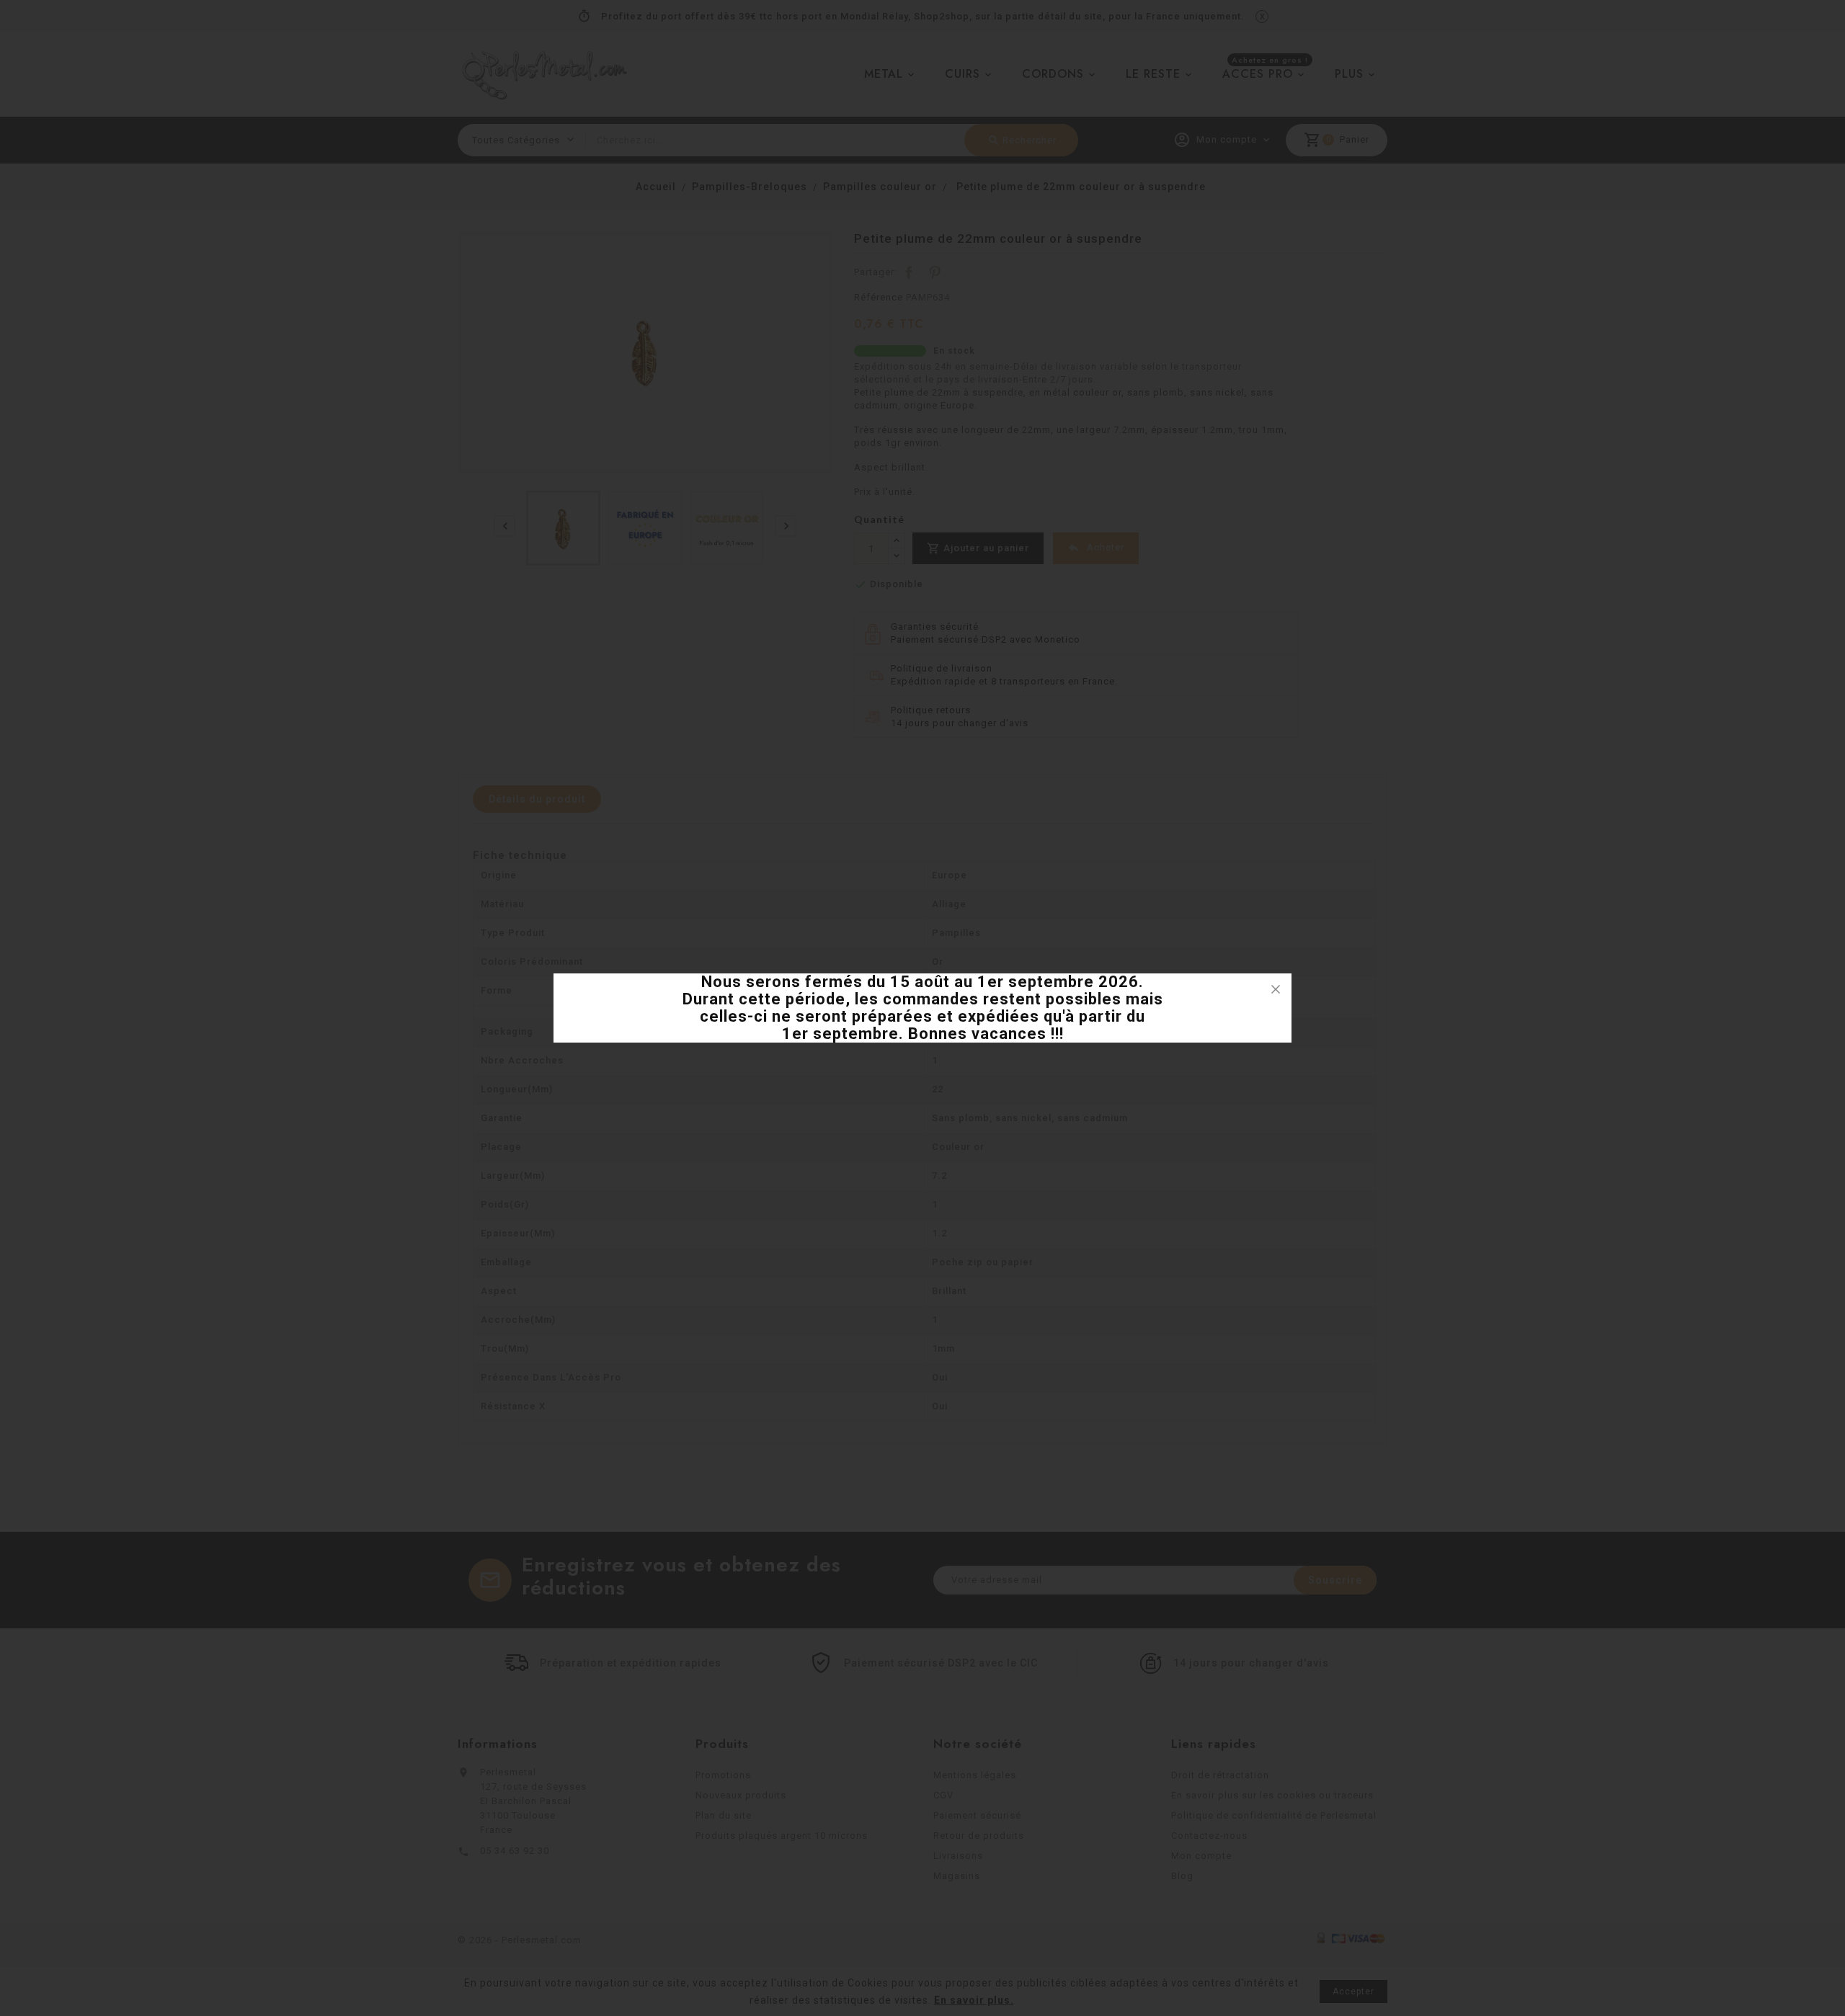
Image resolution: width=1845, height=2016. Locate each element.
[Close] (1276, 989)
